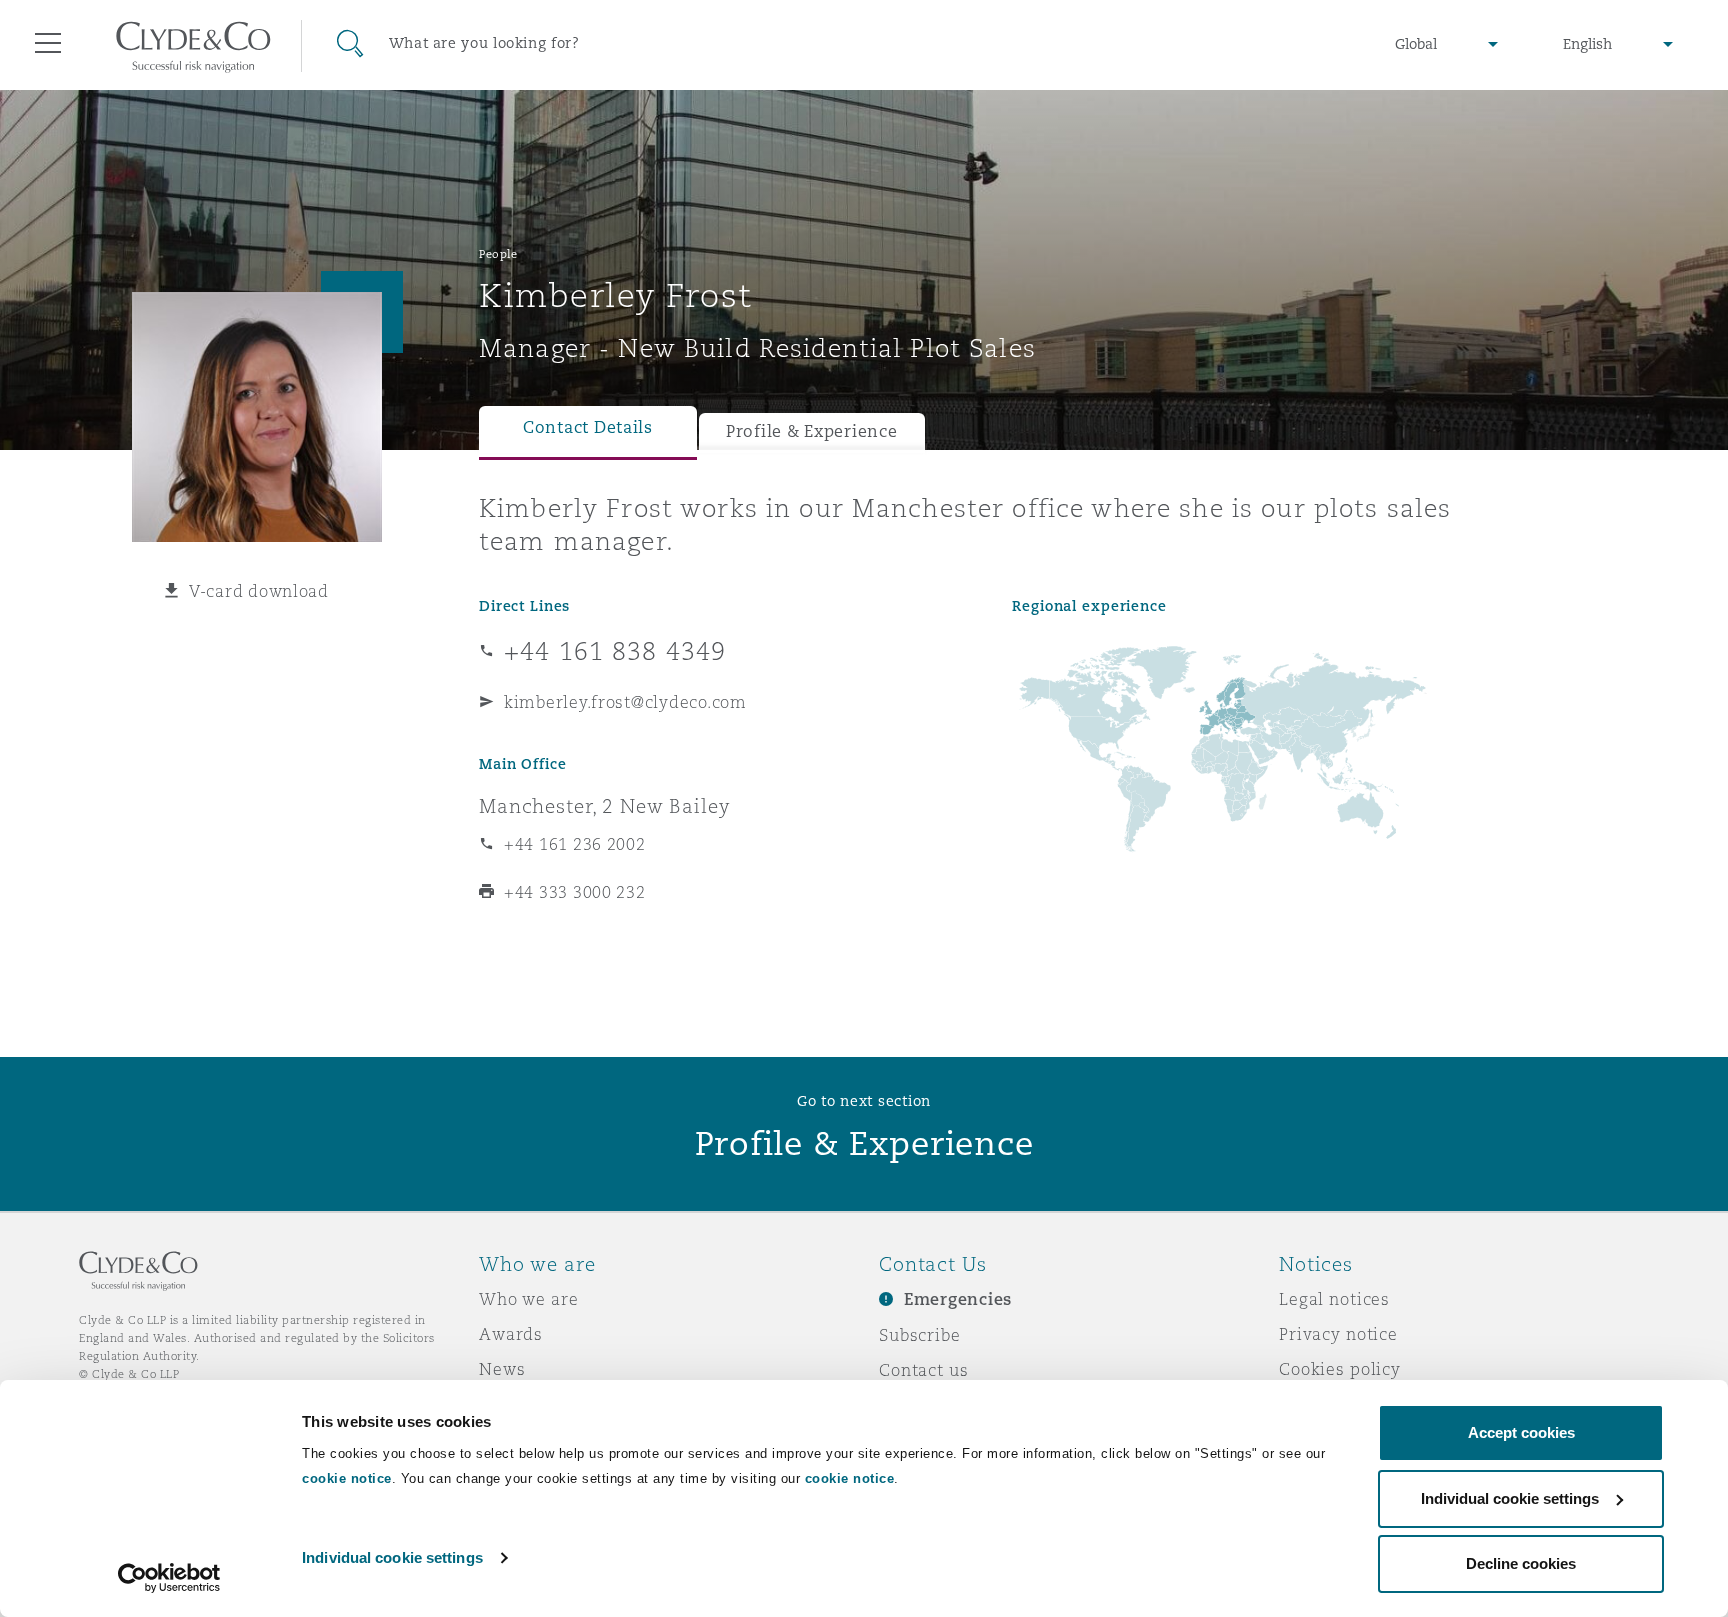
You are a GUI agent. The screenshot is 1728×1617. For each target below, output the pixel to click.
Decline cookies (1521, 1563)
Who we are (529, 1299)
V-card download (259, 591)
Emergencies (958, 1299)
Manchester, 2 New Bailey (605, 806)
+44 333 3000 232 (575, 892)
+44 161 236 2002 (575, 844)
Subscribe (920, 1335)
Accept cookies (1521, 1432)
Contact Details (588, 427)
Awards (511, 1334)
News (502, 1369)
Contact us (924, 1370)
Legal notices (1334, 1299)
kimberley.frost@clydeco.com (625, 702)
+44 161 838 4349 (615, 651)
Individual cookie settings (392, 1557)
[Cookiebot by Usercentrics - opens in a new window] (169, 1578)
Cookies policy (1340, 1369)
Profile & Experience (812, 431)
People (498, 254)
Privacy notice (1338, 1334)
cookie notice (347, 1478)
